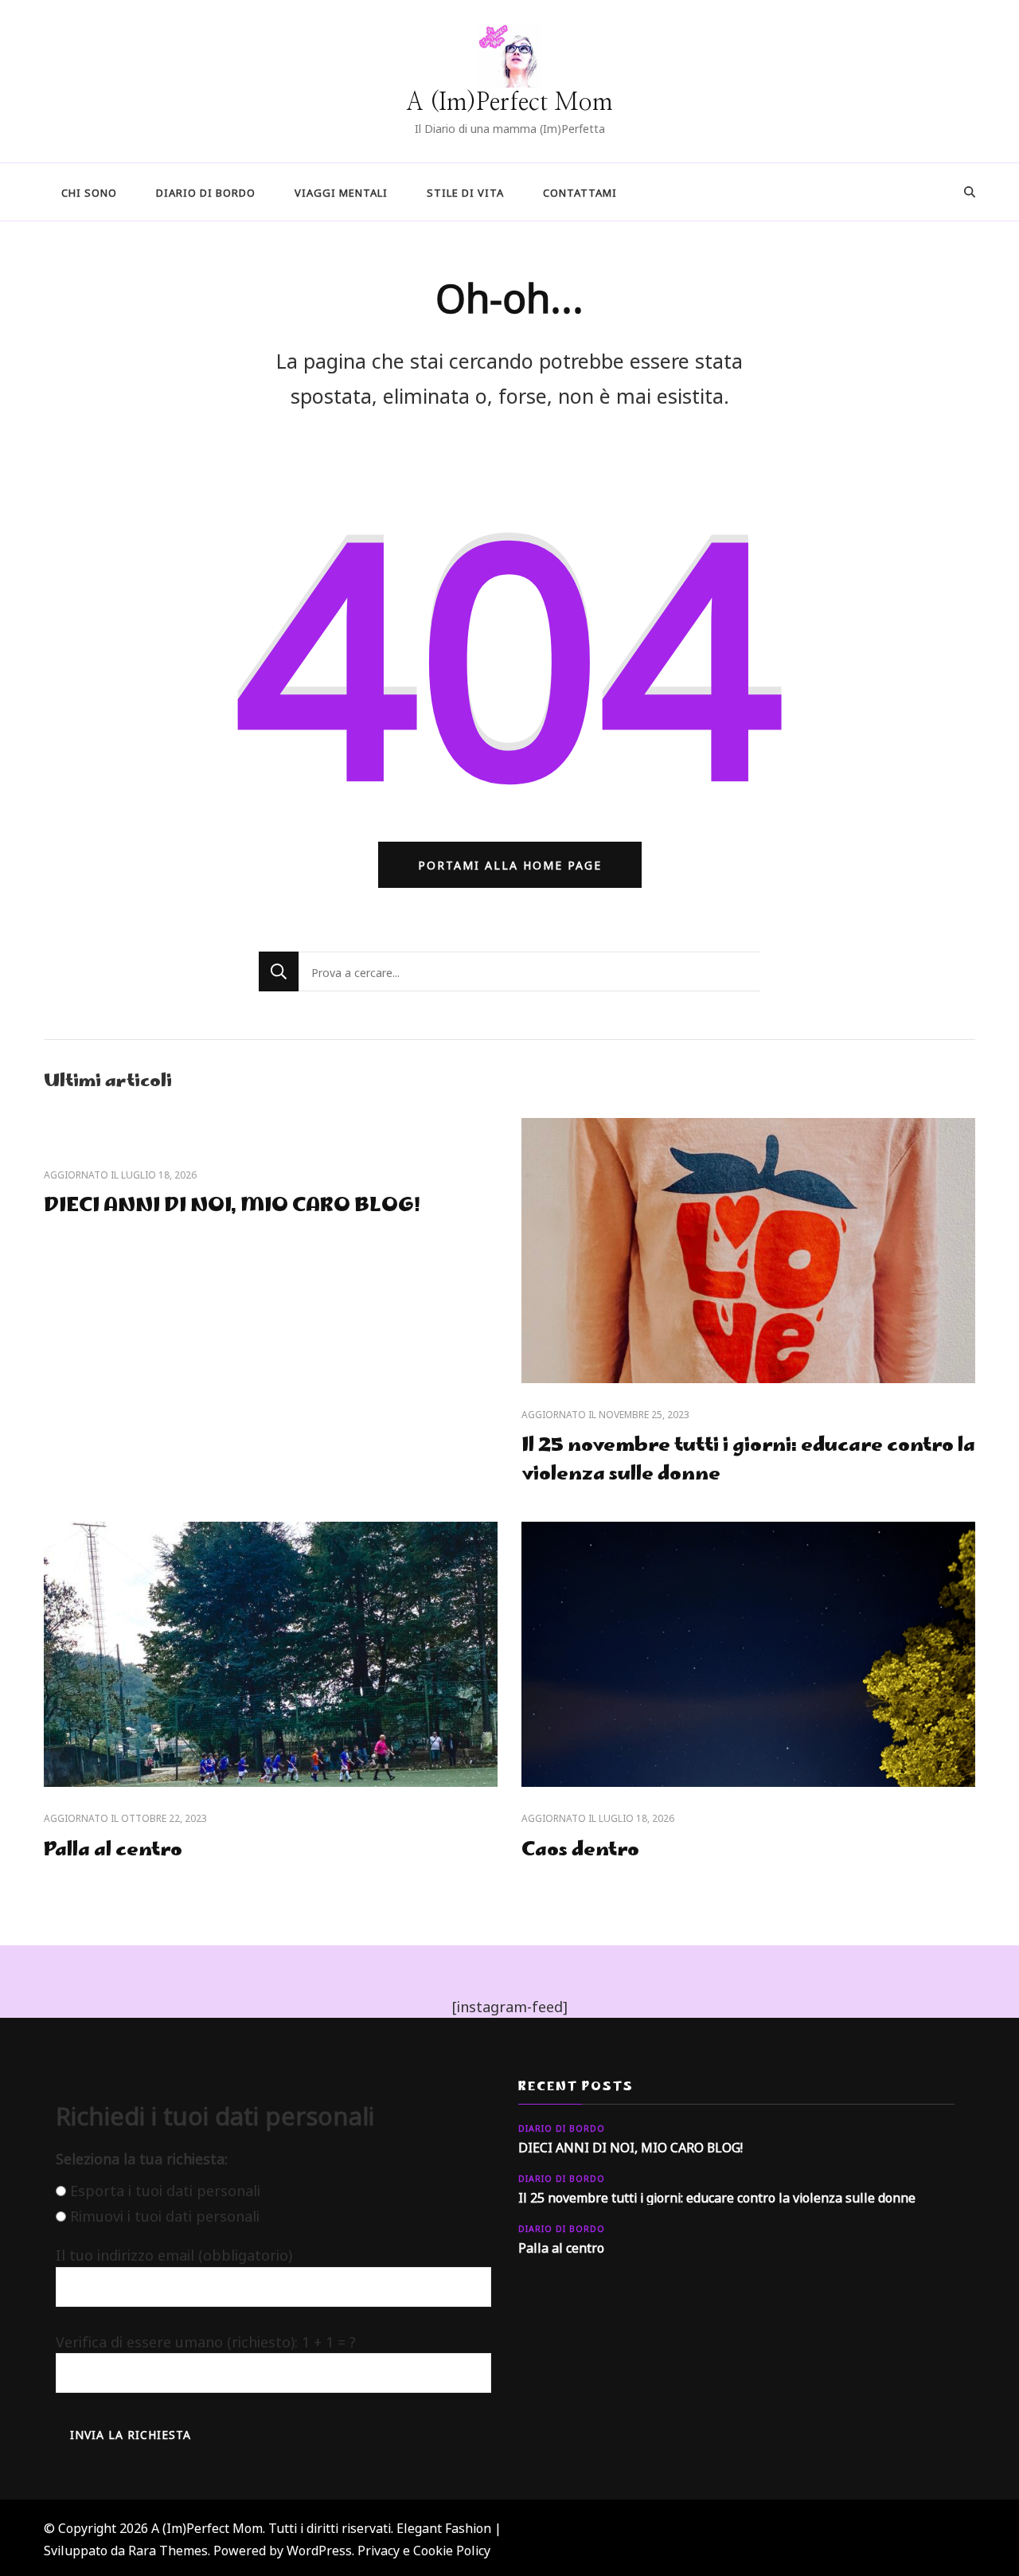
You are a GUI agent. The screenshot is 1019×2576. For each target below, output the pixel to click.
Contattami (580, 192)
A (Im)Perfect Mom (509, 103)
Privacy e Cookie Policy (424, 2549)
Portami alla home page (510, 864)
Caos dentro (580, 1851)
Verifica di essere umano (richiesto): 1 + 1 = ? (206, 2340)
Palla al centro (113, 1851)
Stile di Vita (465, 192)
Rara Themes (168, 2549)
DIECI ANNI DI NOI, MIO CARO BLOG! (232, 1207)
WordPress (319, 2549)
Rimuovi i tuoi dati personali (165, 2215)
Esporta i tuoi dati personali (165, 2189)
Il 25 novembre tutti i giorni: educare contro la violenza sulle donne (748, 1461)
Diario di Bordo (206, 192)
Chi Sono (89, 192)
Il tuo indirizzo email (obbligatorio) (174, 2254)
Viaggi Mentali (341, 192)
